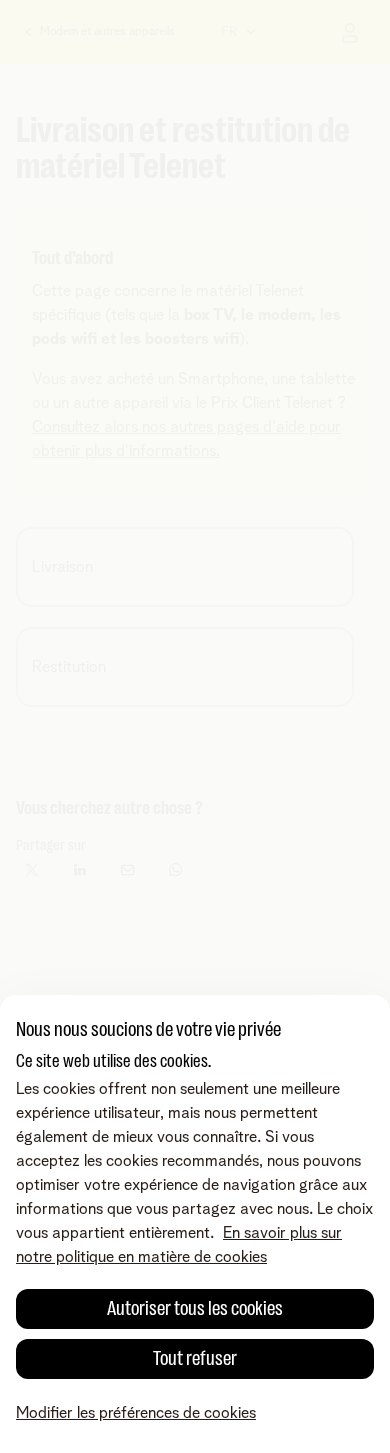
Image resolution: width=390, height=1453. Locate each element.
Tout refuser (195, 1358)
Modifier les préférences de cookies (136, 1413)
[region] (195, 1224)
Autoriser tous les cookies (195, 1308)
